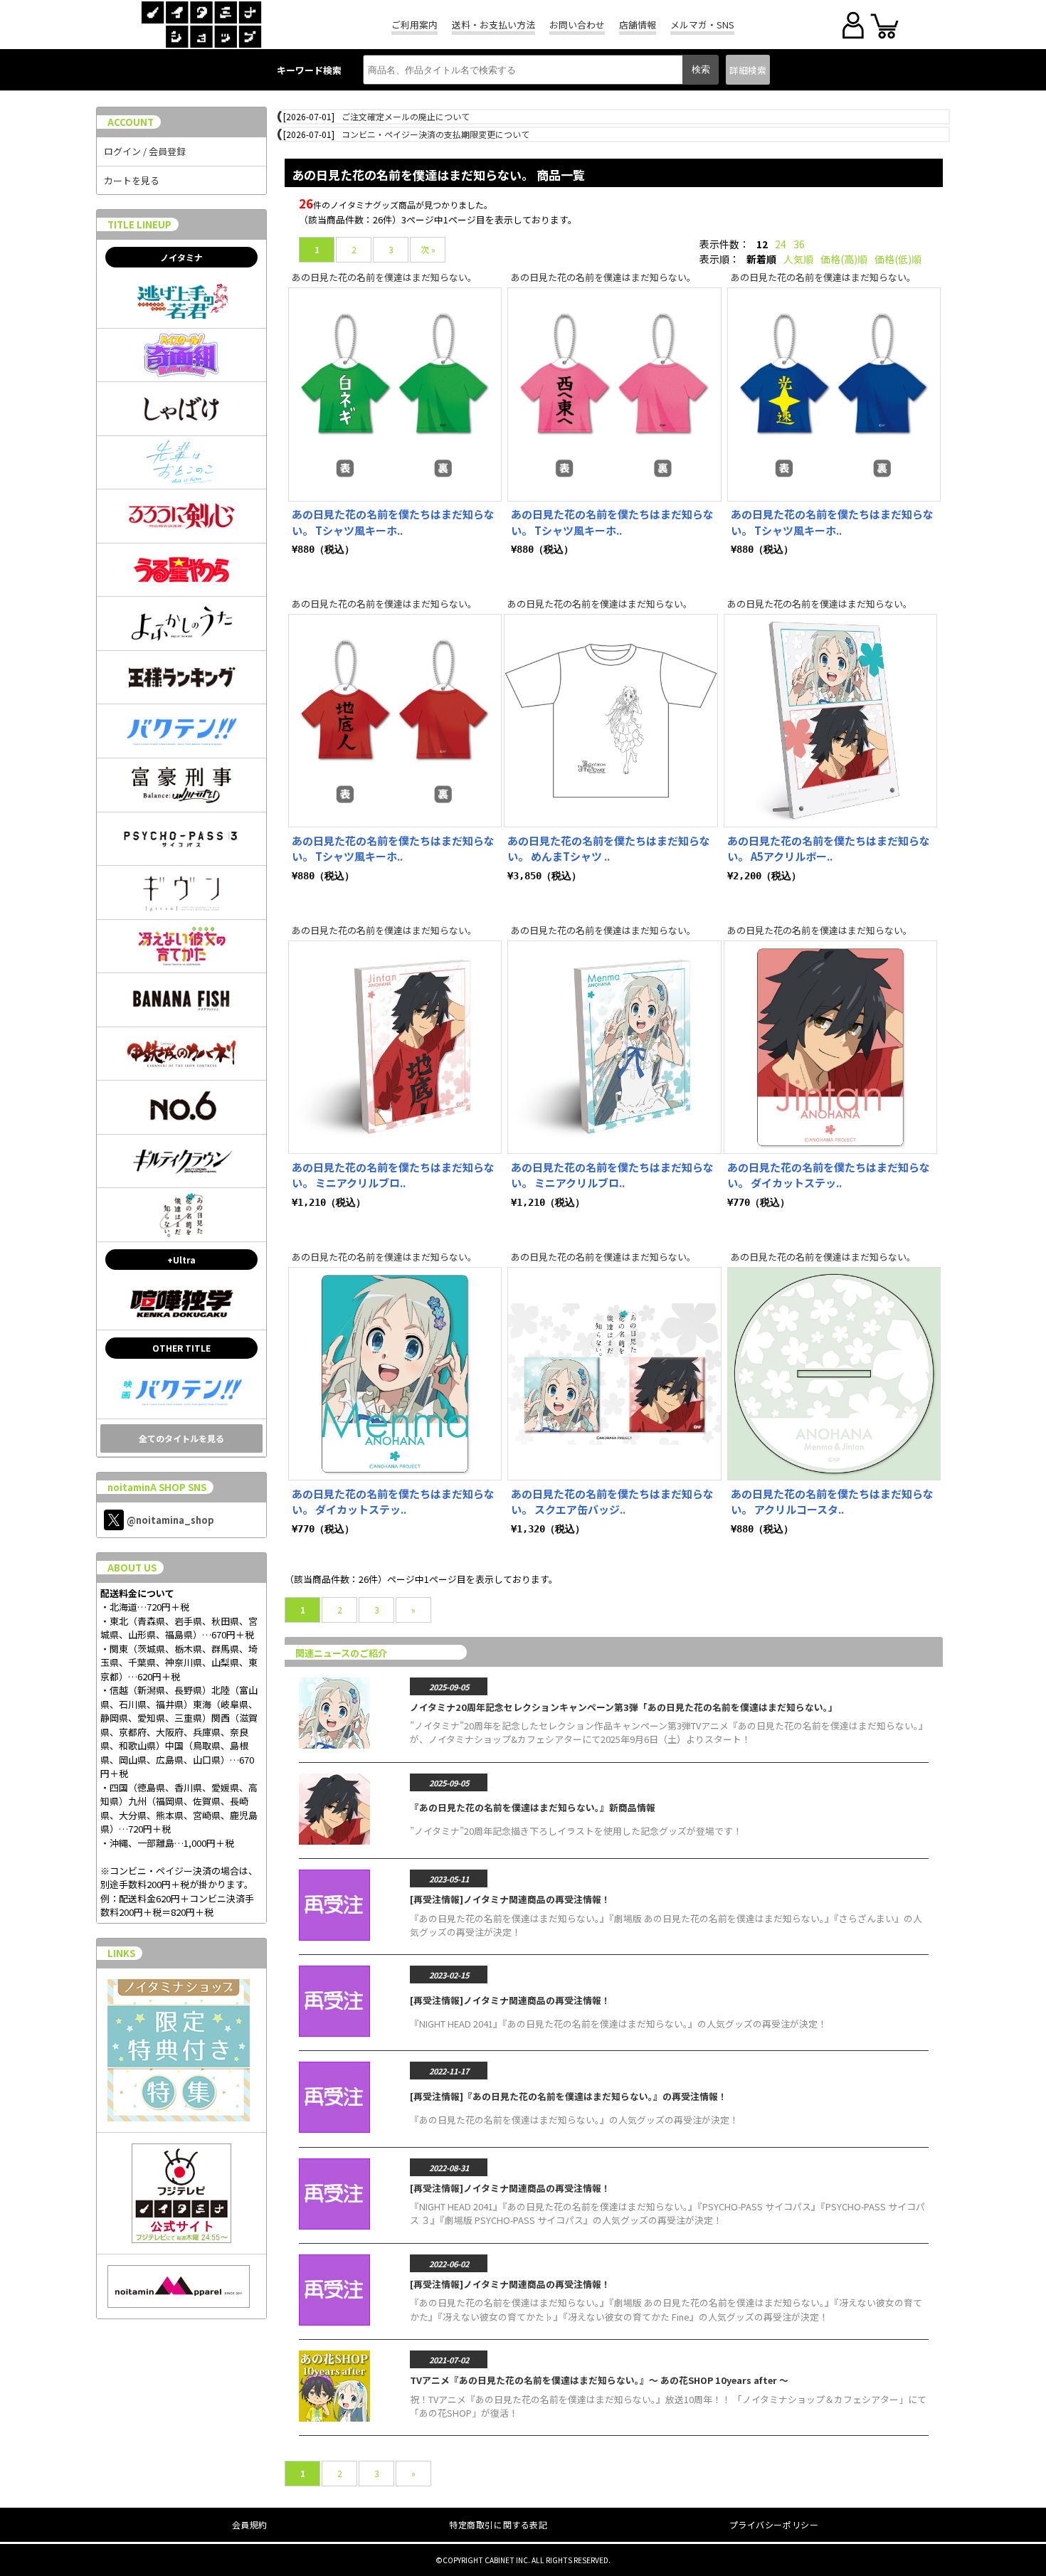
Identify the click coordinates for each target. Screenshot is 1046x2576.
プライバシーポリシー (774, 2524)
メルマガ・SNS (702, 25)
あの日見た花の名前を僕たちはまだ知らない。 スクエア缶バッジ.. (612, 1502)
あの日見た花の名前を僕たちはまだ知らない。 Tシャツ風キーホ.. (393, 522)
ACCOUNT (131, 122)
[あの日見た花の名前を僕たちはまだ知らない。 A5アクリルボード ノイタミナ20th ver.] (830, 721)
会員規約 (250, 2524)
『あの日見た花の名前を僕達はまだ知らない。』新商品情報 (533, 1807)
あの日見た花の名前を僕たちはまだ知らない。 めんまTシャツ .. (609, 849)
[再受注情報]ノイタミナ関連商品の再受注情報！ (510, 1899)
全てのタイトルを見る (181, 1438)
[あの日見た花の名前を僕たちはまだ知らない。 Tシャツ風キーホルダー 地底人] (395, 721)
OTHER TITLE (181, 1348)
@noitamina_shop (170, 1520)
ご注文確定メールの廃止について (406, 116)
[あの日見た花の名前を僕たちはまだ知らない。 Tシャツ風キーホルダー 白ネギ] (395, 394)
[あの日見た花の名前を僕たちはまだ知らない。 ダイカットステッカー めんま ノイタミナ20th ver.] (395, 1374)
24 (781, 244)
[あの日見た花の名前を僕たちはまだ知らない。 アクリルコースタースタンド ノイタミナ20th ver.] (834, 1374)
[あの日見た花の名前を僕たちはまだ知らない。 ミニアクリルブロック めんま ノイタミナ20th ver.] (614, 1047)
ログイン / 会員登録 (145, 151)
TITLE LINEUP (139, 224)
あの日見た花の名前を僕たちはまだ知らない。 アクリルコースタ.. (832, 1502)
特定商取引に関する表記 (498, 2524)
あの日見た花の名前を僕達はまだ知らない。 (384, 277)
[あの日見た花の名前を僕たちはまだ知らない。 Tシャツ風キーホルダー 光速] (834, 394)
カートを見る (132, 180)
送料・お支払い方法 (493, 25)
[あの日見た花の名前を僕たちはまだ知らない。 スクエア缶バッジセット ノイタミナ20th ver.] (614, 1374)
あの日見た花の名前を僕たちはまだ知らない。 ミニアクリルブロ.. (393, 1175)
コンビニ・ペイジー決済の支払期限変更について (435, 134)
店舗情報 (638, 25)
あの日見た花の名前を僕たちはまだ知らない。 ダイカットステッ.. (829, 1175)
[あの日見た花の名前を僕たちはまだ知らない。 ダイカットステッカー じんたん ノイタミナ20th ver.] (830, 1047)
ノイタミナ (181, 257)
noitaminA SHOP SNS (157, 1487)
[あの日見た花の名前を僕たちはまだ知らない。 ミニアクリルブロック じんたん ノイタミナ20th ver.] (395, 1047)
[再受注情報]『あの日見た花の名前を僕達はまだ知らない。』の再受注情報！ (569, 2096)
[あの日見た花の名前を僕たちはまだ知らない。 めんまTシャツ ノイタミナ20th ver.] (611, 721)
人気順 (798, 259)
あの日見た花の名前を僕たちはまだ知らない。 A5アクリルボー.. (829, 849)
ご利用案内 (414, 25)
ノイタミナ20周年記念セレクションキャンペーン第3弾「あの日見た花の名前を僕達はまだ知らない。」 (624, 1707)
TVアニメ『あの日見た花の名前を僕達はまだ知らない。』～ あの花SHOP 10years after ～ (599, 2380)
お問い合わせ (577, 25)
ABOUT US (132, 1568)
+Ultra (181, 1260)
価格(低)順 (898, 259)
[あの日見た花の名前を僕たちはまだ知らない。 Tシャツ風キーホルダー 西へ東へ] (614, 394)
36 (799, 244)
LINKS (121, 1953)
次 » (428, 249)
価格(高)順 (844, 259)
